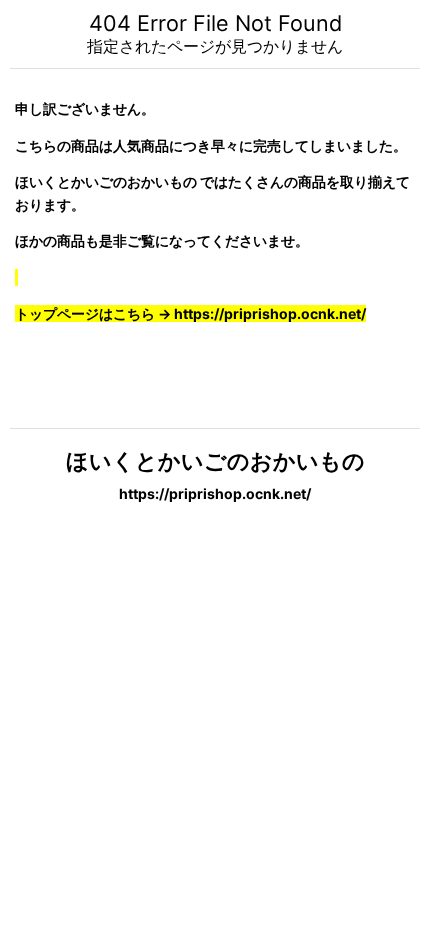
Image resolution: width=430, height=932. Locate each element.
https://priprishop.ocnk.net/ (215, 493)
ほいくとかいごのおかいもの (215, 461)
